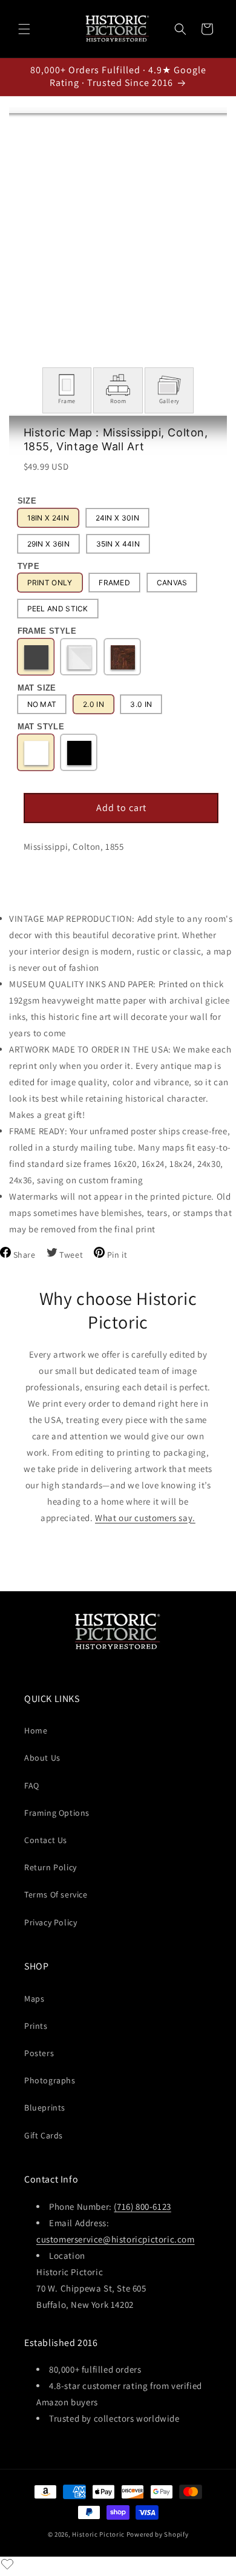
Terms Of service (56, 1894)
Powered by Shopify (158, 2534)
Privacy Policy (51, 1922)
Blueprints (45, 2108)
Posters (39, 2053)
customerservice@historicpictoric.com (116, 2239)
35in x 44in (118, 544)
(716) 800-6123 (142, 2206)
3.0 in (141, 704)
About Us (42, 1758)
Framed (114, 583)
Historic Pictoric (98, 2534)
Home (36, 1730)
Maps (34, 1999)
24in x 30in (117, 518)
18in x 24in (48, 518)
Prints (36, 2026)
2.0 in (93, 704)
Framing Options (57, 1813)
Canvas (172, 583)
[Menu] (24, 29)
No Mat (42, 704)
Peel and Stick (58, 609)
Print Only (50, 583)
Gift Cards (44, 2135)
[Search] (180, 29)
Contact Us (46, 1840)
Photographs (50, 2080)
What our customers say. (145, 1518)
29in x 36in (48, 544)
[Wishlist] (7, 2564)
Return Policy (51, 1867)
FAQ (32, 1786)
